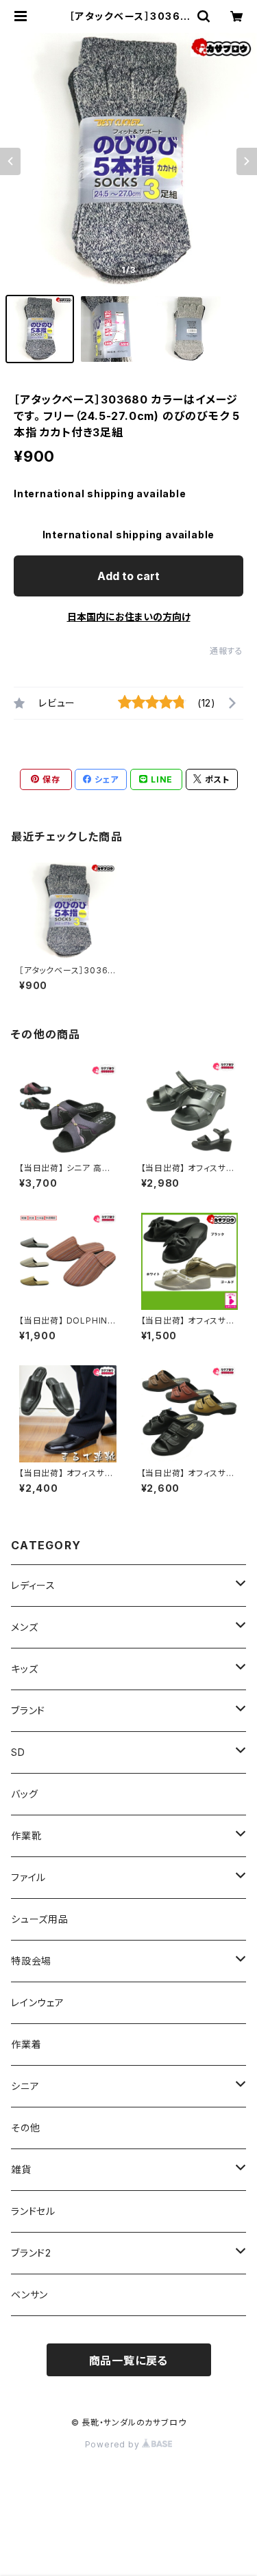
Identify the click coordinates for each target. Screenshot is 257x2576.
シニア (25, 2086)
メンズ (24, 1627)
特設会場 (31, 1961)
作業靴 (26, 1836)
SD (18, 1752)
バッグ (24, 1794)
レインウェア (38, 2002)
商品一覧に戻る (129, 2361)
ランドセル (33, 2211)
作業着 (26, 2044)
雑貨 (21, 2169)
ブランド (28, 1710)
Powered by (114, 2444)
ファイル (28, 1877)
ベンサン (29, 2295)
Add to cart (128, 576)
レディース (33, 1585)
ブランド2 (31, 2253)
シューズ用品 (40, 1919)
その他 (25, 2128)
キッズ (24, 1669)
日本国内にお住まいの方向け (129, 617)
